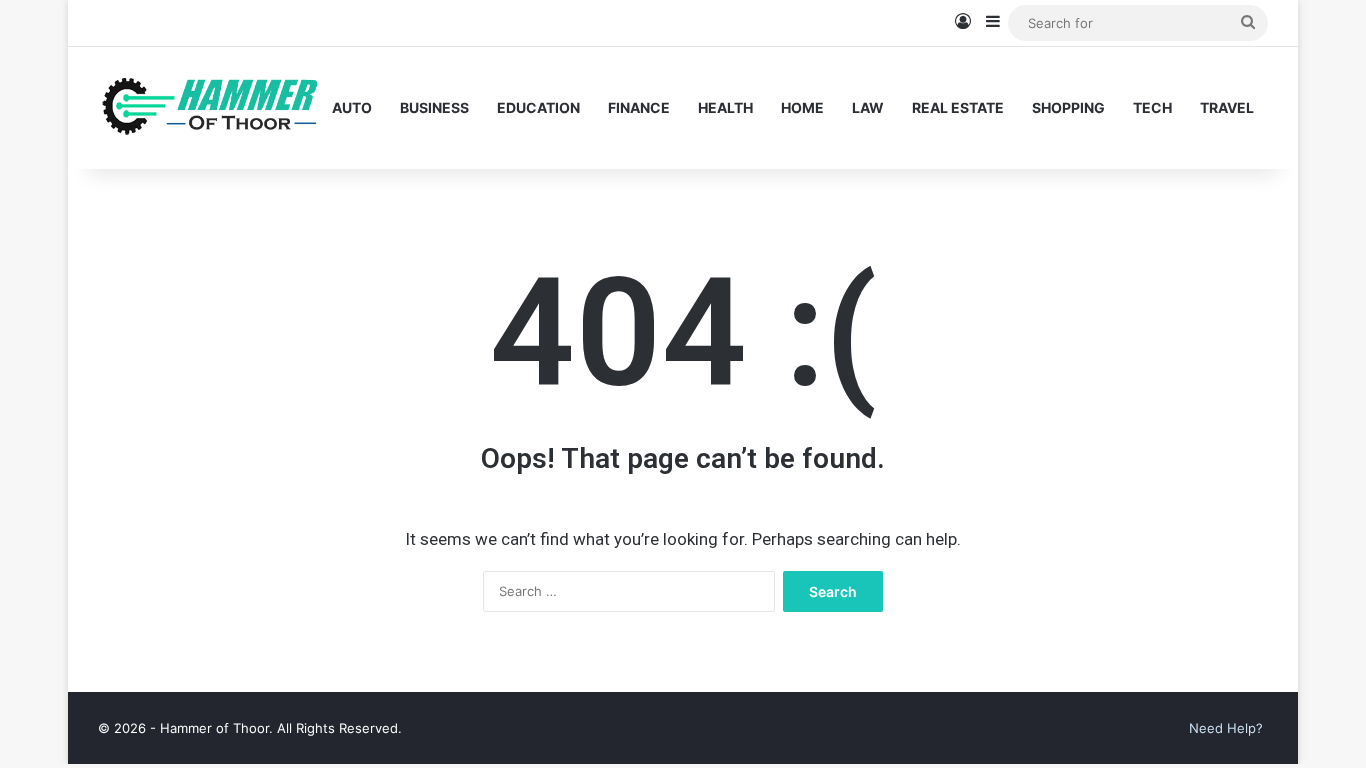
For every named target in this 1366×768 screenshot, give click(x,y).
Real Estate (958, 107)
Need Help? (1226, 728)
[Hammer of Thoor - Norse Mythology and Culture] (208, 107)
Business (434, 107)
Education (538, 107)
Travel (1227, 107)
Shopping (1068, 107)
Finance (639, 107)
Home (802, 107)
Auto (352, 107)
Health (725, 107)
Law (868, 107)
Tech (1152, 107)
